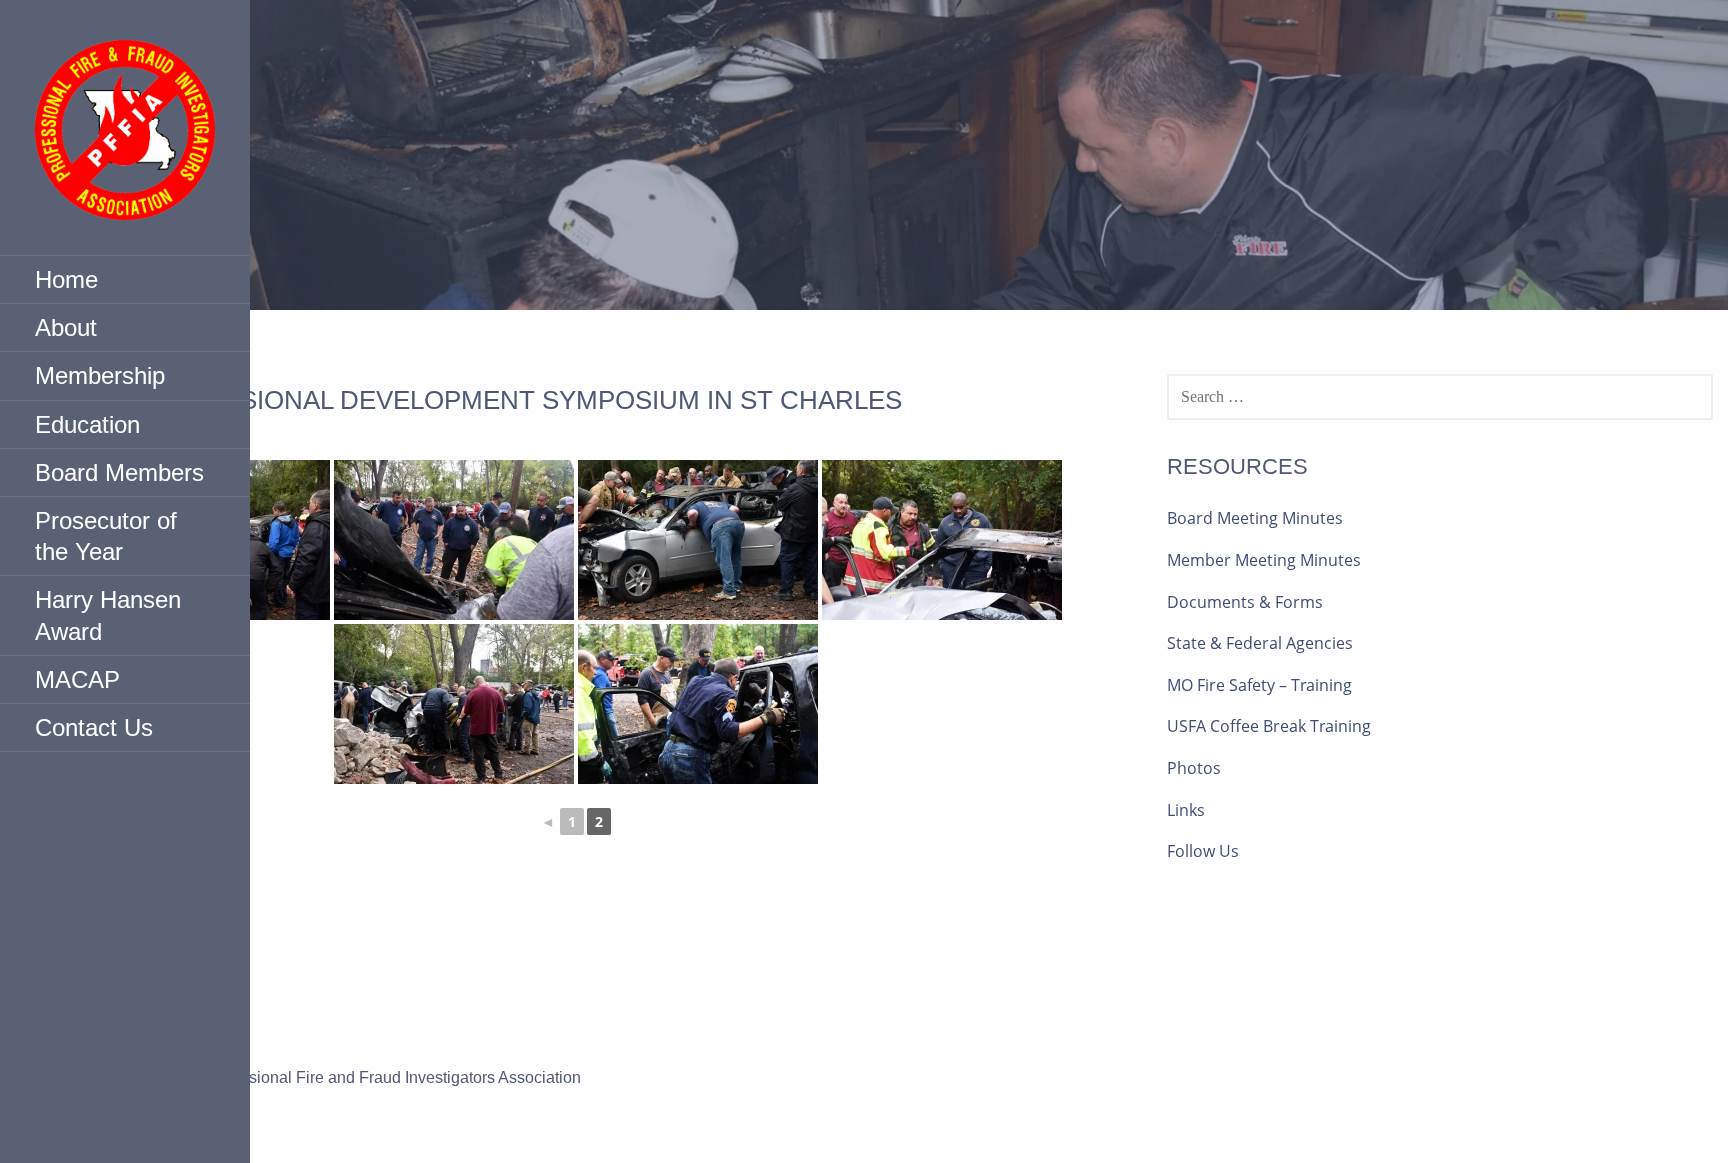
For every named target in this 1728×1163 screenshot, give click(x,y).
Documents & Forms (1245, 602)
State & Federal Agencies (1260, 643)
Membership (100, 375)
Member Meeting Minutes (1264, 560)
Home (66, 279)
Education (87, 424)
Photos (1194, 768)
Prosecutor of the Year (106, 536)
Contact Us (94, 727)
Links (1186, 810)
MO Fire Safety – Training (1259, 685)
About (66, 327)
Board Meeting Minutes (1255, 518)
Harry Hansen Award (108, 615)
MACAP (77, 679)
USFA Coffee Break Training (1269, 726)
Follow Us (1203, 851)
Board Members (119, 472)
